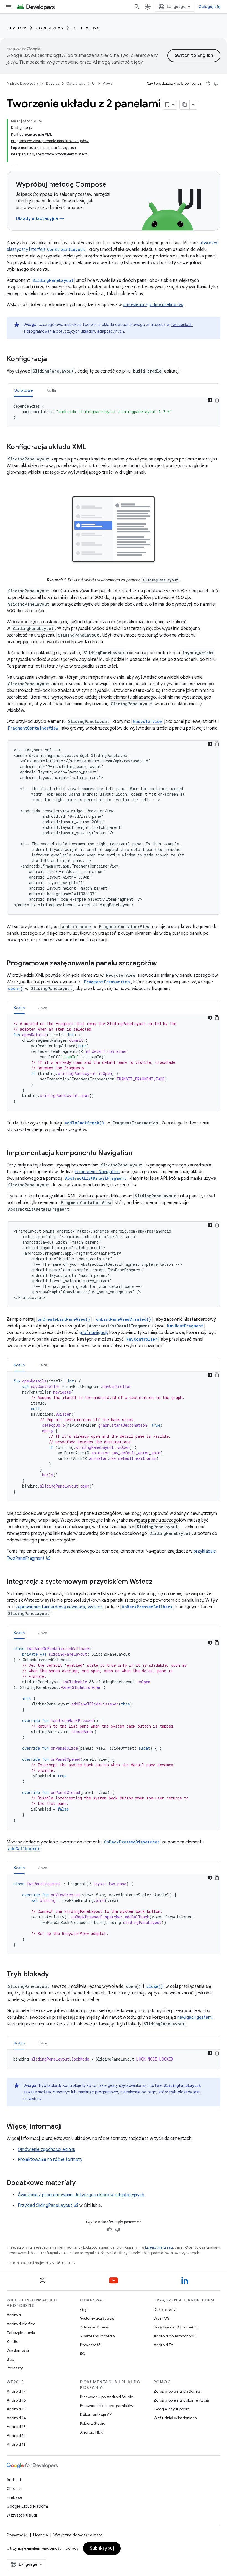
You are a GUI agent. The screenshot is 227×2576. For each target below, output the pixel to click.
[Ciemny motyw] (210, 400)
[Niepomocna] (216, 84)
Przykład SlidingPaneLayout (45, 2205)
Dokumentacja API (96, 2414)
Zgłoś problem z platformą (177, 2391)
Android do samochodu (175, 2336)
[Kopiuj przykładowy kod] (217, 400)
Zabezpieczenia (21, 2333)
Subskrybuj (102, 2548)
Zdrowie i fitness (94, 2327)
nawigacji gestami (195, 2017)
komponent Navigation (97, 1172)
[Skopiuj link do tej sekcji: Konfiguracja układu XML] (92, 447)
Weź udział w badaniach (175, 2418)
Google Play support (171, 2409)
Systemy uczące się (97, 2318)
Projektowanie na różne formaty (50, 2160)
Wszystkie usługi (22, 2515)
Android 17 (16, 2391)
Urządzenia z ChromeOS (176, 2327)
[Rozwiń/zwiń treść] (41, 121)
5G (83, 2354)
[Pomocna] (208, 84)
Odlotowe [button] (23, 390)
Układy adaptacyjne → (40, 219)
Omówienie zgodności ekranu (47, 2150)
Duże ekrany (165, 2309)
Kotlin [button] (52, 390)
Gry (83, 2309)
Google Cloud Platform (27, 2506)
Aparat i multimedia (97, 2336)
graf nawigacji (93, 1333)
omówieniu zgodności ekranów (153, 305)
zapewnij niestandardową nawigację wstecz (59, 1607)
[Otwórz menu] (9, 7)
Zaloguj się (210, 7)
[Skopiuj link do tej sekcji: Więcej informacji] (67, 2127)
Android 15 (16, 2409)
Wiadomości (18, 2350)
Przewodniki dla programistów (107, 2406)
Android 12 (16, 2436)
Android (14, 2315)
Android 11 (16, 2444)
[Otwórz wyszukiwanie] (137, 7)
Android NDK (91, 2432)
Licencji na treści (159, 2247)
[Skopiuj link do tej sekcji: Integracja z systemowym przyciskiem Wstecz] (158, 1582)
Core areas (49, 28)
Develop (17, 28)
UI (75, 28)
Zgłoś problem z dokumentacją (181, 2400)
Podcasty (15, 2368)
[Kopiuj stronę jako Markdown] (185, 105)
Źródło (12, 2341)
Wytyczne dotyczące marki (78, 2535)
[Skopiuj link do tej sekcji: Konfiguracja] (52, 360)
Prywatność (90, 2345)
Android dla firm (21, 2324)
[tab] (23, 390)
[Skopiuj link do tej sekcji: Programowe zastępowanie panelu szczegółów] (162, 964)
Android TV (163, 2345)
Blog (11, 2359)
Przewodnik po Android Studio (107, 2397)
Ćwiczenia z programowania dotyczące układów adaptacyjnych (81, 2195)
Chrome (14, 2489)
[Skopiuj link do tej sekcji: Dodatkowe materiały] (81, 2183)
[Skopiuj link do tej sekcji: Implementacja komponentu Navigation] (138, 1153)
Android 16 (16, 2400)
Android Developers (23, 83)
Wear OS (162, 2318)
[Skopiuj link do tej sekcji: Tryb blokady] (54, 1975)
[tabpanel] (114, 412)
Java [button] (43, 1008)
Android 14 (16, 2418)
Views (93, 28)
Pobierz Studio (93, 2423)
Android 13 (16, 2427)
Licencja (41, 2535)
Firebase (14, 2497)
